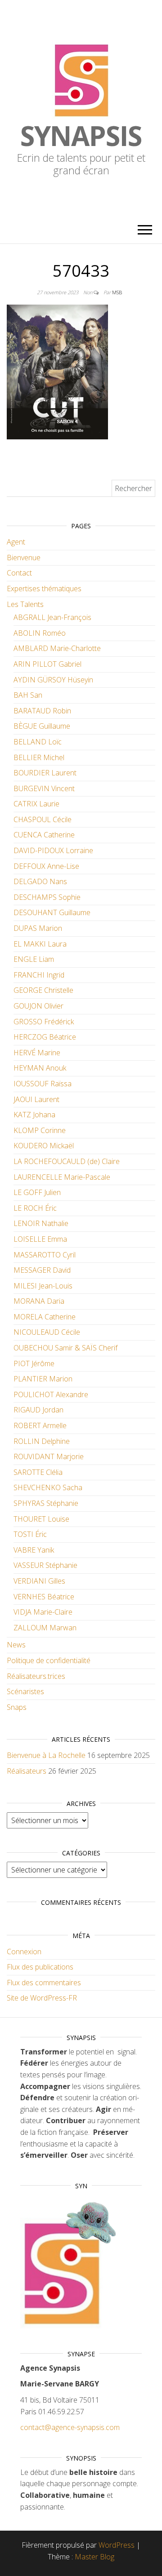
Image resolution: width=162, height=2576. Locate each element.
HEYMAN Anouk (40, 1068)
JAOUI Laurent (36, 1099)
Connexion (24, 1952)
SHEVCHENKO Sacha (48, 1487)
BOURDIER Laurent (45, 773)
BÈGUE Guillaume (42, 726)
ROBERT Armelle (40, 1425)
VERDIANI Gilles (39, 1581)
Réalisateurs (27, 1771)
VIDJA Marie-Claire (43, 1612)
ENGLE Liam (34, 959)
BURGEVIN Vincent (44, 788)
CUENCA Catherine (44, 835)
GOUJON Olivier (38, 1006)
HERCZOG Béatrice (45, 1037)
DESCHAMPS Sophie (47, 897)
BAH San (28, 695)
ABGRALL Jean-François (52, 617)
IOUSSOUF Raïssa (43, 1084)
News (16, 1645)
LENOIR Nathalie (41, 1223)
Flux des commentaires (44, 1983)
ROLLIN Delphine (42, 1441)
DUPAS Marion (38, 928)
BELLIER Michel (39, 757)
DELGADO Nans (40, 881)
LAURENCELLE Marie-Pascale (62, 1177)
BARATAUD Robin (42, 711)
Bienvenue (24, 558)
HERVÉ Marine (37, 1053)
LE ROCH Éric (35, 1208)
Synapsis (81, 136)
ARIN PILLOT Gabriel (47, 664)
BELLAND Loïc (38, 742)
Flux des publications (40, 1967)
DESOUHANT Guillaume (52, 912)
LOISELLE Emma (40, 1239)
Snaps (17, 1707)
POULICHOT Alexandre (51, 1394)
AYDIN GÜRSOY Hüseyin (53, 680)
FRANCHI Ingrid (39, 975)
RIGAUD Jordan (38, 1410)
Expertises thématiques (44, 589)
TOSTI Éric (30, 1534)
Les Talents (25, 604)
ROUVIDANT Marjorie (49, 1456)
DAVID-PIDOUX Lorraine (53, 850)
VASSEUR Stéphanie (45, 1565)
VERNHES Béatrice (44, 1597)
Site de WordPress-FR (42, 1998)
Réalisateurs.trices (36, 1676)
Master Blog (94, 2557)
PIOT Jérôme (34, 1363)
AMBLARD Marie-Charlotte (57, 648)
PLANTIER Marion (43, 1379)
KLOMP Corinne (40, 1130)
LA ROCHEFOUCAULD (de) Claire (67, 1161)
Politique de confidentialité (49, 1660)
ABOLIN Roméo (40, 633)
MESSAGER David (42, 1270)
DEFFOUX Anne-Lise (46, 866)
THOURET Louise (41, 1519)
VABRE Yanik (34, 1550)
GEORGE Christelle (43, 990)
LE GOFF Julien (37, 1192)
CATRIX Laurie (36, 804)
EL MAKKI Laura (40, 944)
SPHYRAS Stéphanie (46, 1503)
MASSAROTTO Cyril (45, 1255)
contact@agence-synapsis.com (70, 2427)
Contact (19, 573)
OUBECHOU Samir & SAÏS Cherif (65, 1348)
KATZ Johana (34, 1115)
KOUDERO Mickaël (44, 1146)
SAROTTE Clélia (38, 1472)
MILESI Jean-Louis (43, 1286)
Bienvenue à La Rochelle (46, 1755)
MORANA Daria (39, 1301)
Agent (16, 542)
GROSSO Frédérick (44, 1022)
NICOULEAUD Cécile (47, 1332)
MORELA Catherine (45, 1317)
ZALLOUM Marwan (45, 1628)
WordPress (117, 2545)
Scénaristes (25, 1691)
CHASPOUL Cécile (43, 819)
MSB (117, 292)
